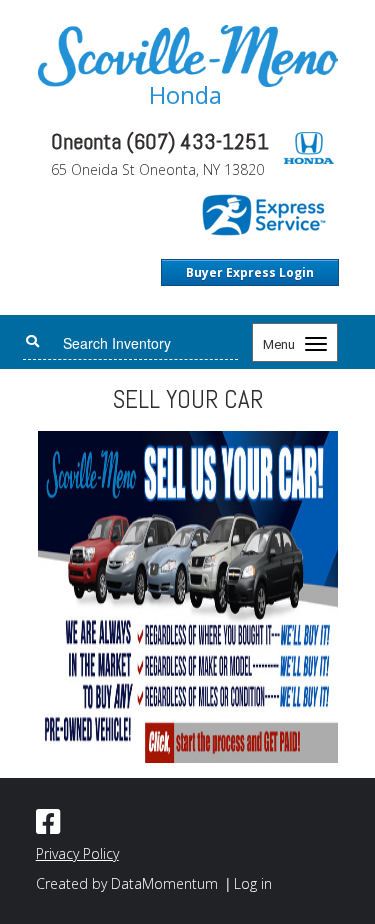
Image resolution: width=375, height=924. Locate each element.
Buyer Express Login (250, 272)
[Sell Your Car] (188, 595)
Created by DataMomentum (129, 883)
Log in (253, 883)
